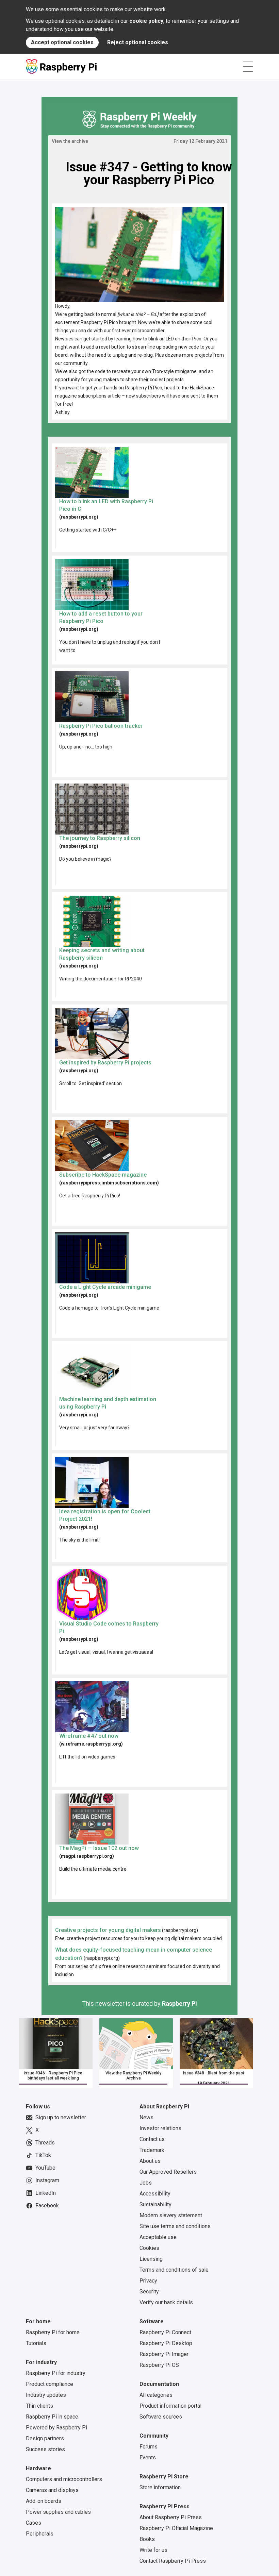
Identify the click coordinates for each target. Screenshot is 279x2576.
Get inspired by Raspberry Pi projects (105, 1063)
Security (149, 2292)
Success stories (45, 2449)
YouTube (45, 2168)
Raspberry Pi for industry (56, 2373)
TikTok (43, 2155)
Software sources (161, 2417)
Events (148, 2457)
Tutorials (36, 2343)
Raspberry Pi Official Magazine (176, 2528)
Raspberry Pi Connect (165, 2332)
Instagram (47, 2180)
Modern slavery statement (171, 2215)
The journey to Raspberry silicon (100, 838)
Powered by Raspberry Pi (56, 2428)
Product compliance (50, 2384)
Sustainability (155, 2204)
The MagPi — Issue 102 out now (99, 1848)
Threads (45, 2143)
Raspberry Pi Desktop (166, 2343)
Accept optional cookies (62, 42)
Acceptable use (158, 2237)
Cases (34, 2523)
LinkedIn (46, 2193)
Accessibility (155, 2194)
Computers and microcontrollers (64, 2479)
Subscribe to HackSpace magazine (103, 1175)
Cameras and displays (52, 2490)
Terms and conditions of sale (174, 2270)
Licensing (151, 2259)
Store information (160, 2487)
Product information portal (170, 2406)
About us (150, 2161)
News (146, 2117)
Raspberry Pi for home (53, 2332)
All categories (156, 2395)
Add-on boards (44, 2501)
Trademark (152, 2150)
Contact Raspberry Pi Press (173, 2561)
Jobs (146, 2183)
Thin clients (39, 2406)
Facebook (47, 2205)
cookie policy (146, 21)
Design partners (45, 2438)
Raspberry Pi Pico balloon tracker (101, 726)
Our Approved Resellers (168, 2172)
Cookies (149, 2248)
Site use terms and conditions (175, 2226)
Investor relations (160, 2128)
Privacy (148, 2281)
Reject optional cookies (138, 42)
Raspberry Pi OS (159, 2365)
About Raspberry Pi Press (171, 2517)
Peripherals (40, 2534)
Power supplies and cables (58, 2512)
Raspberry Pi (179, 2003)
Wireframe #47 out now (89, 1736)
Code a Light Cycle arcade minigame (105, 1287)
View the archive (70, 141)
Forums (149, 2447)
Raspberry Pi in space (52, 2417)
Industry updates (46, 2395)
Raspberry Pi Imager (164, 2354)
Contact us (152, 2139)
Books (147, 2539)
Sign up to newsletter (61, 2117)
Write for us (153, 2550)
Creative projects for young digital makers (108, 1930)
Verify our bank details (166, 2302)
